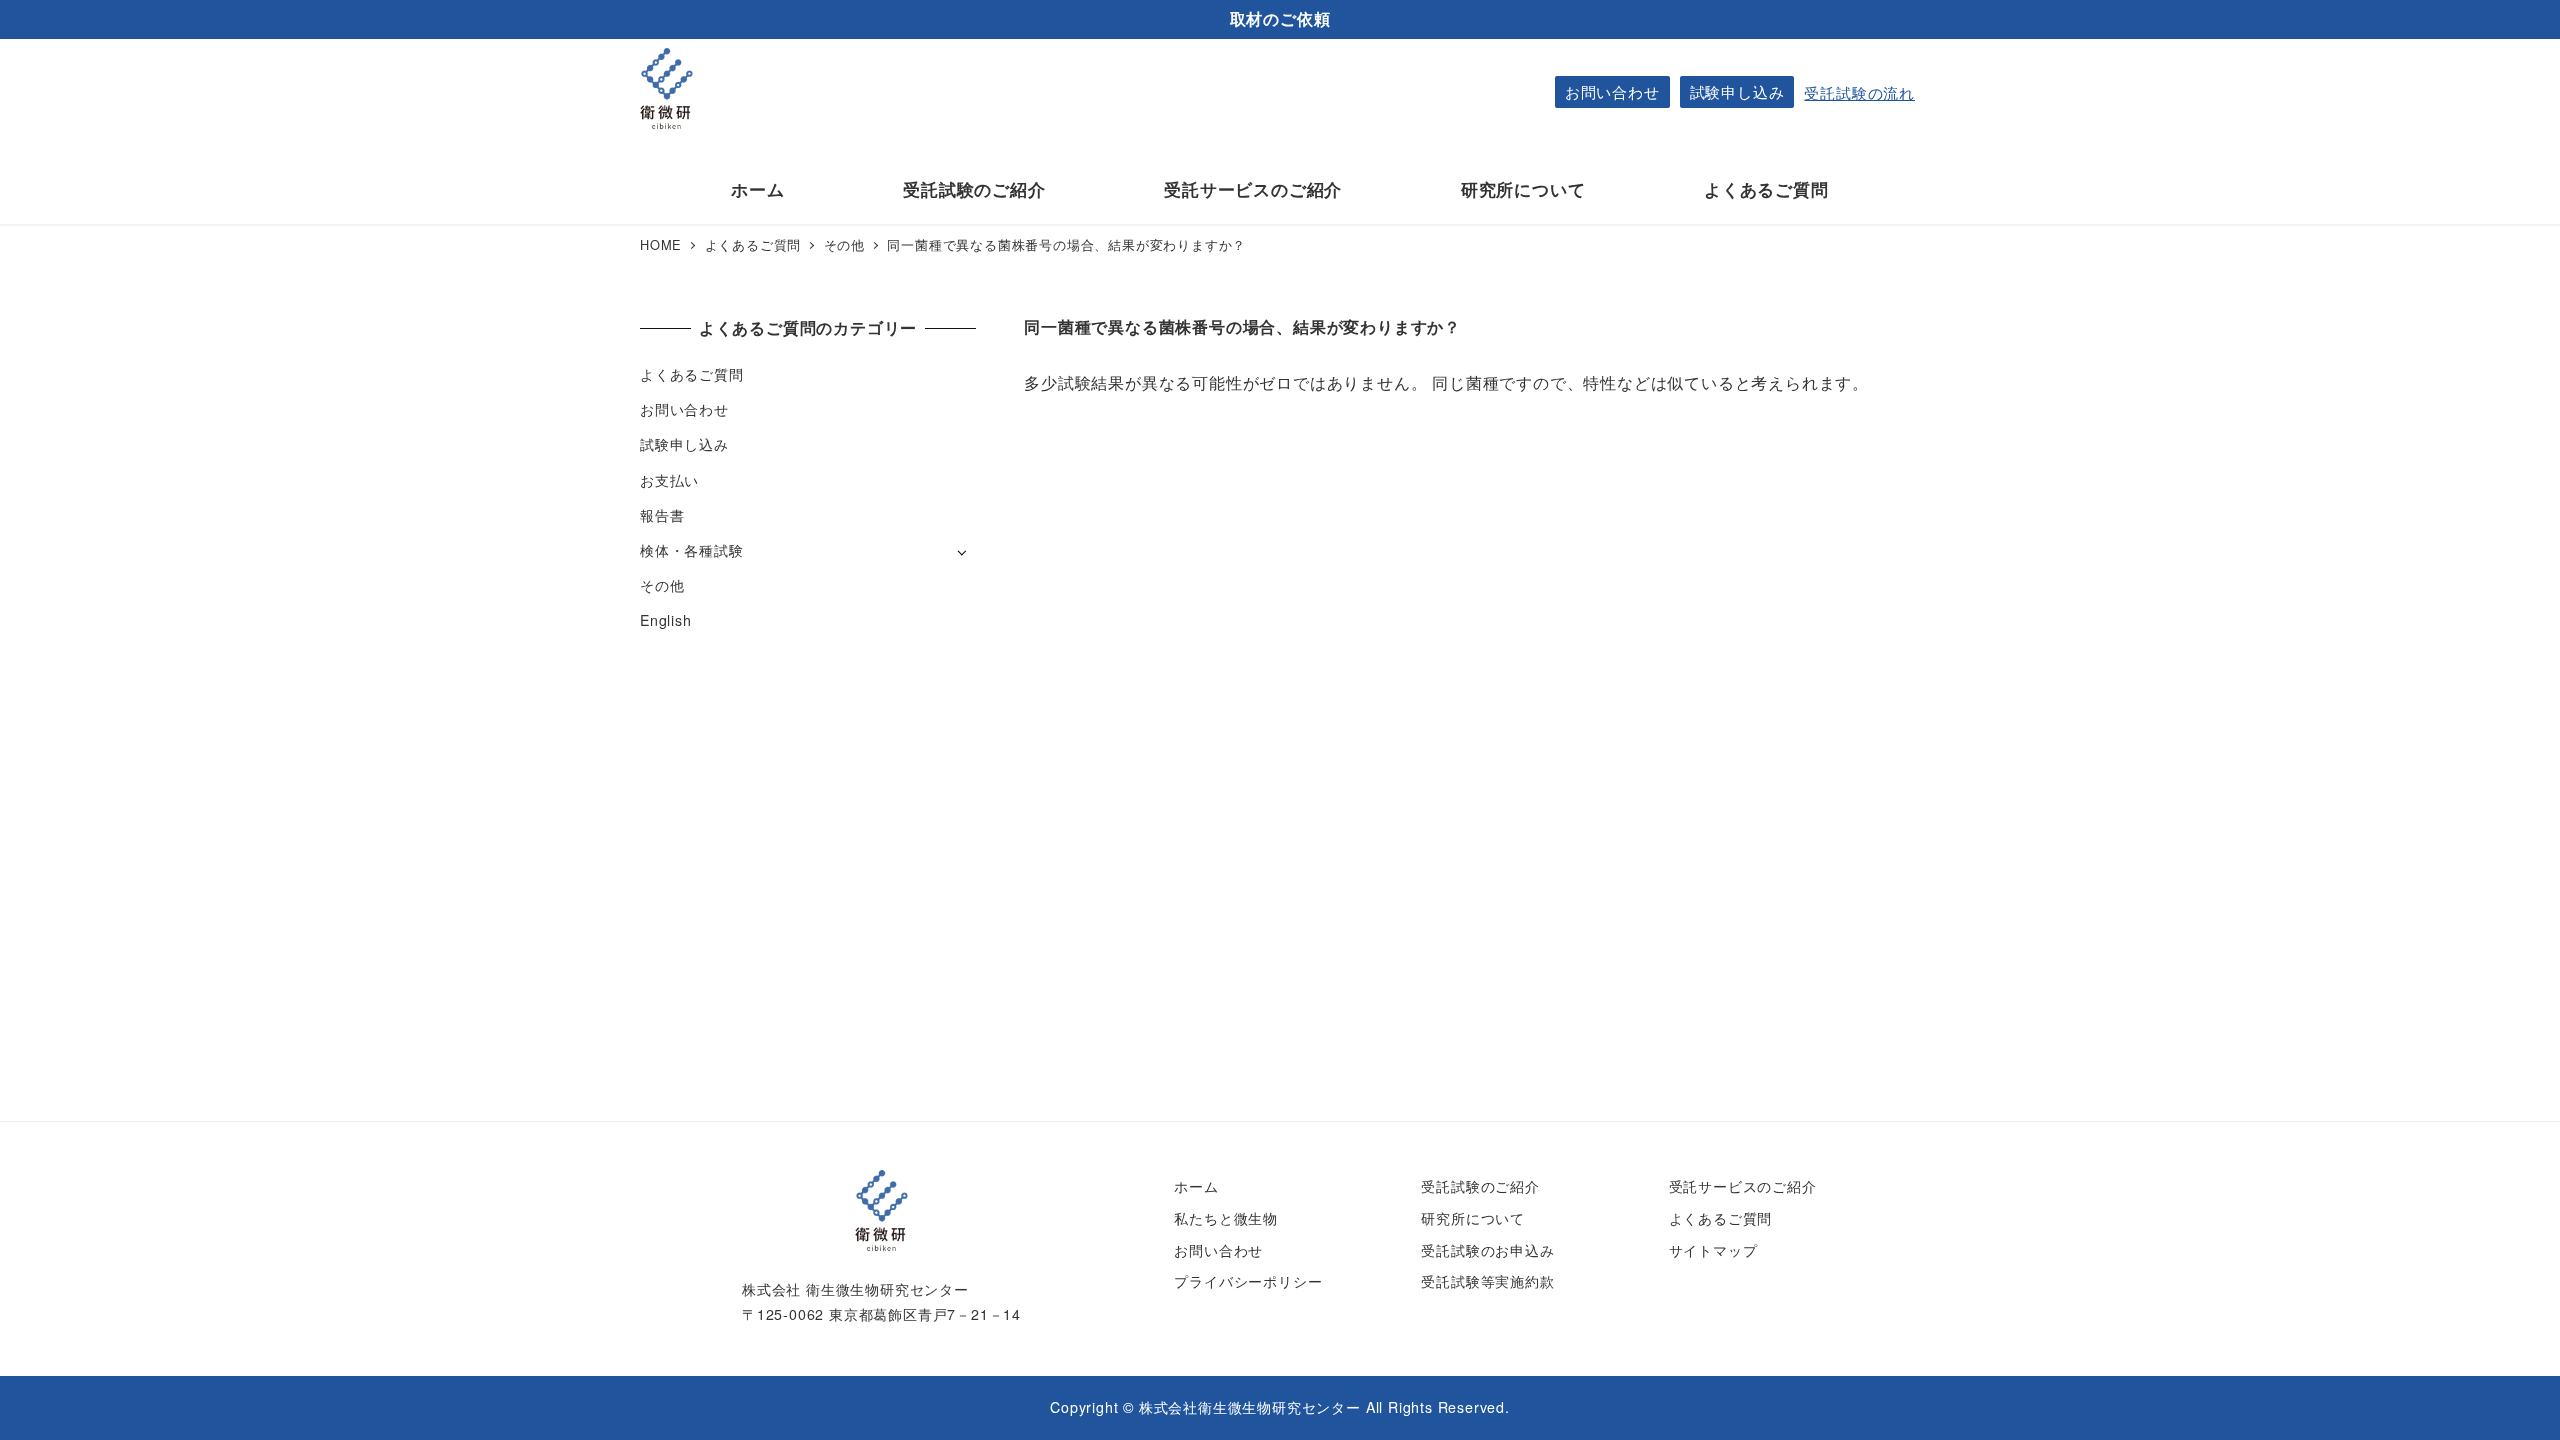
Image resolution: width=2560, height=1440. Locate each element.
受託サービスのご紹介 (1743, 1186)
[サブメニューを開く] (961, 551)
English (666, 620)
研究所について (1473, 1218)
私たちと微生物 (1226, 1218)
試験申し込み (1737, 91)
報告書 (662, 515)
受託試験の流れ (1859, 92)
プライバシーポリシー (1248, 1281)
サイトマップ (1713, 1250)
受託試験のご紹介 (1480, 1186)
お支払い (669, 480)
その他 (662, 585)
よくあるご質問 (692, 374)
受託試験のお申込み (1487, 1250)
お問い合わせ (1612, 91)
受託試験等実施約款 (1487, 1281)
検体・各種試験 (692, 550)
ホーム (1196, 1186)
